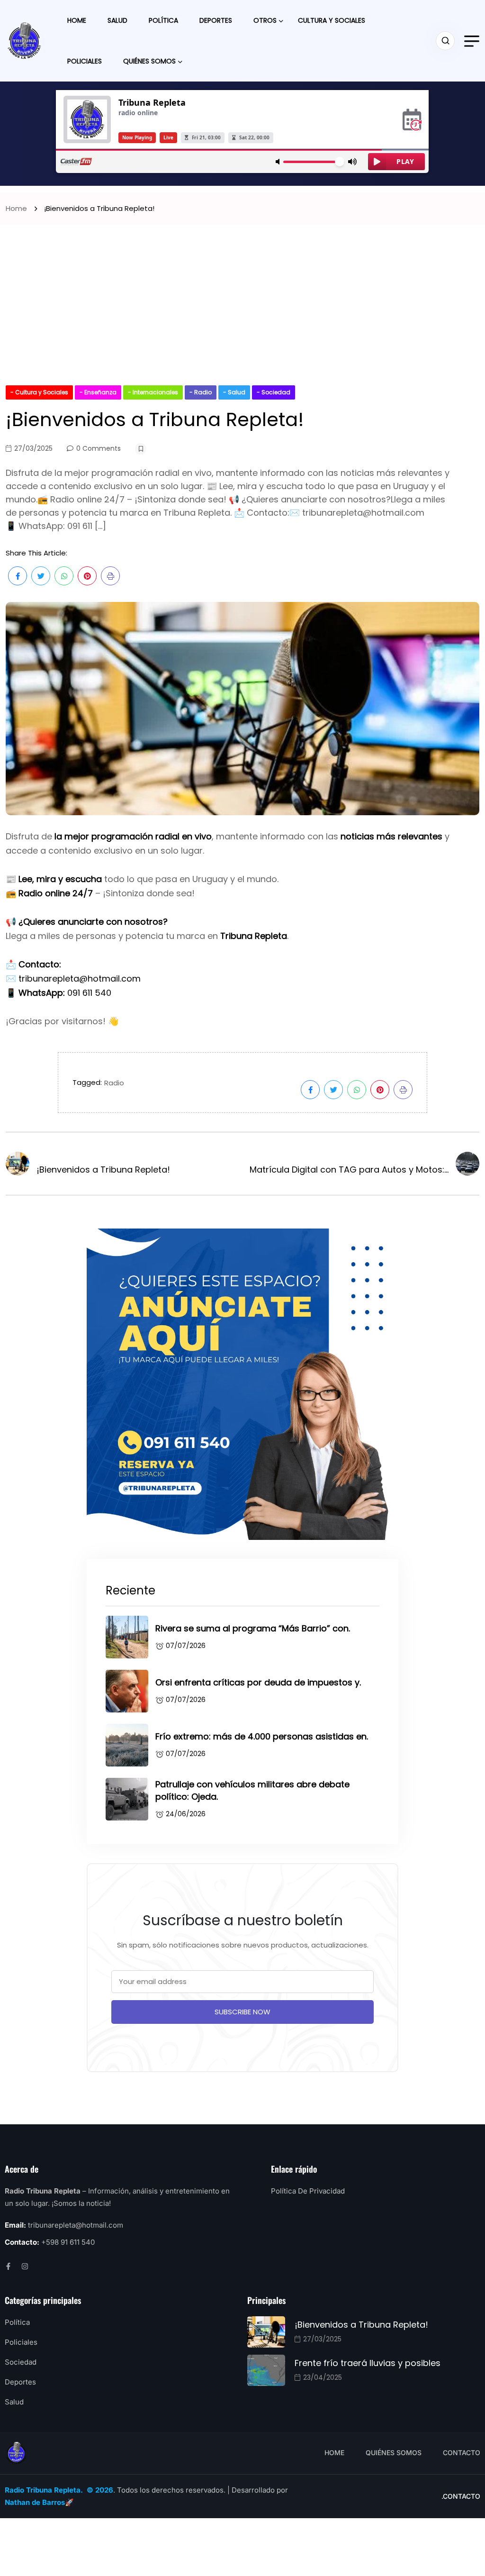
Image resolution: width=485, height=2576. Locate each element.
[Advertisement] (242, 314)
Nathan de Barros (35, 2502)
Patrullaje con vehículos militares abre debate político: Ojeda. (252, 1790)
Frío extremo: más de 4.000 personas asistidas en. (262, 1736)
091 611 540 (89, 993)
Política (163, 20)
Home (77, 20)
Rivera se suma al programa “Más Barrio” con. (253, 1628)
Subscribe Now (242, 2012)
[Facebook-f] (8, 2266)
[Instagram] (25, 2266)
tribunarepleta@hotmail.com (80, 979)
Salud (117, 20)
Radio (114, 1083)
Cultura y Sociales (332, 20)
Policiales (85, 61)
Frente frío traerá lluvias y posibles (368, 2363)
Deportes (216, 20)
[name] (25, 41)
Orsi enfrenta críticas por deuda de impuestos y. (258, 1682)
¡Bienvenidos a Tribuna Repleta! (361, 2325)
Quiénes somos (149, 61)
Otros (265, 20)
